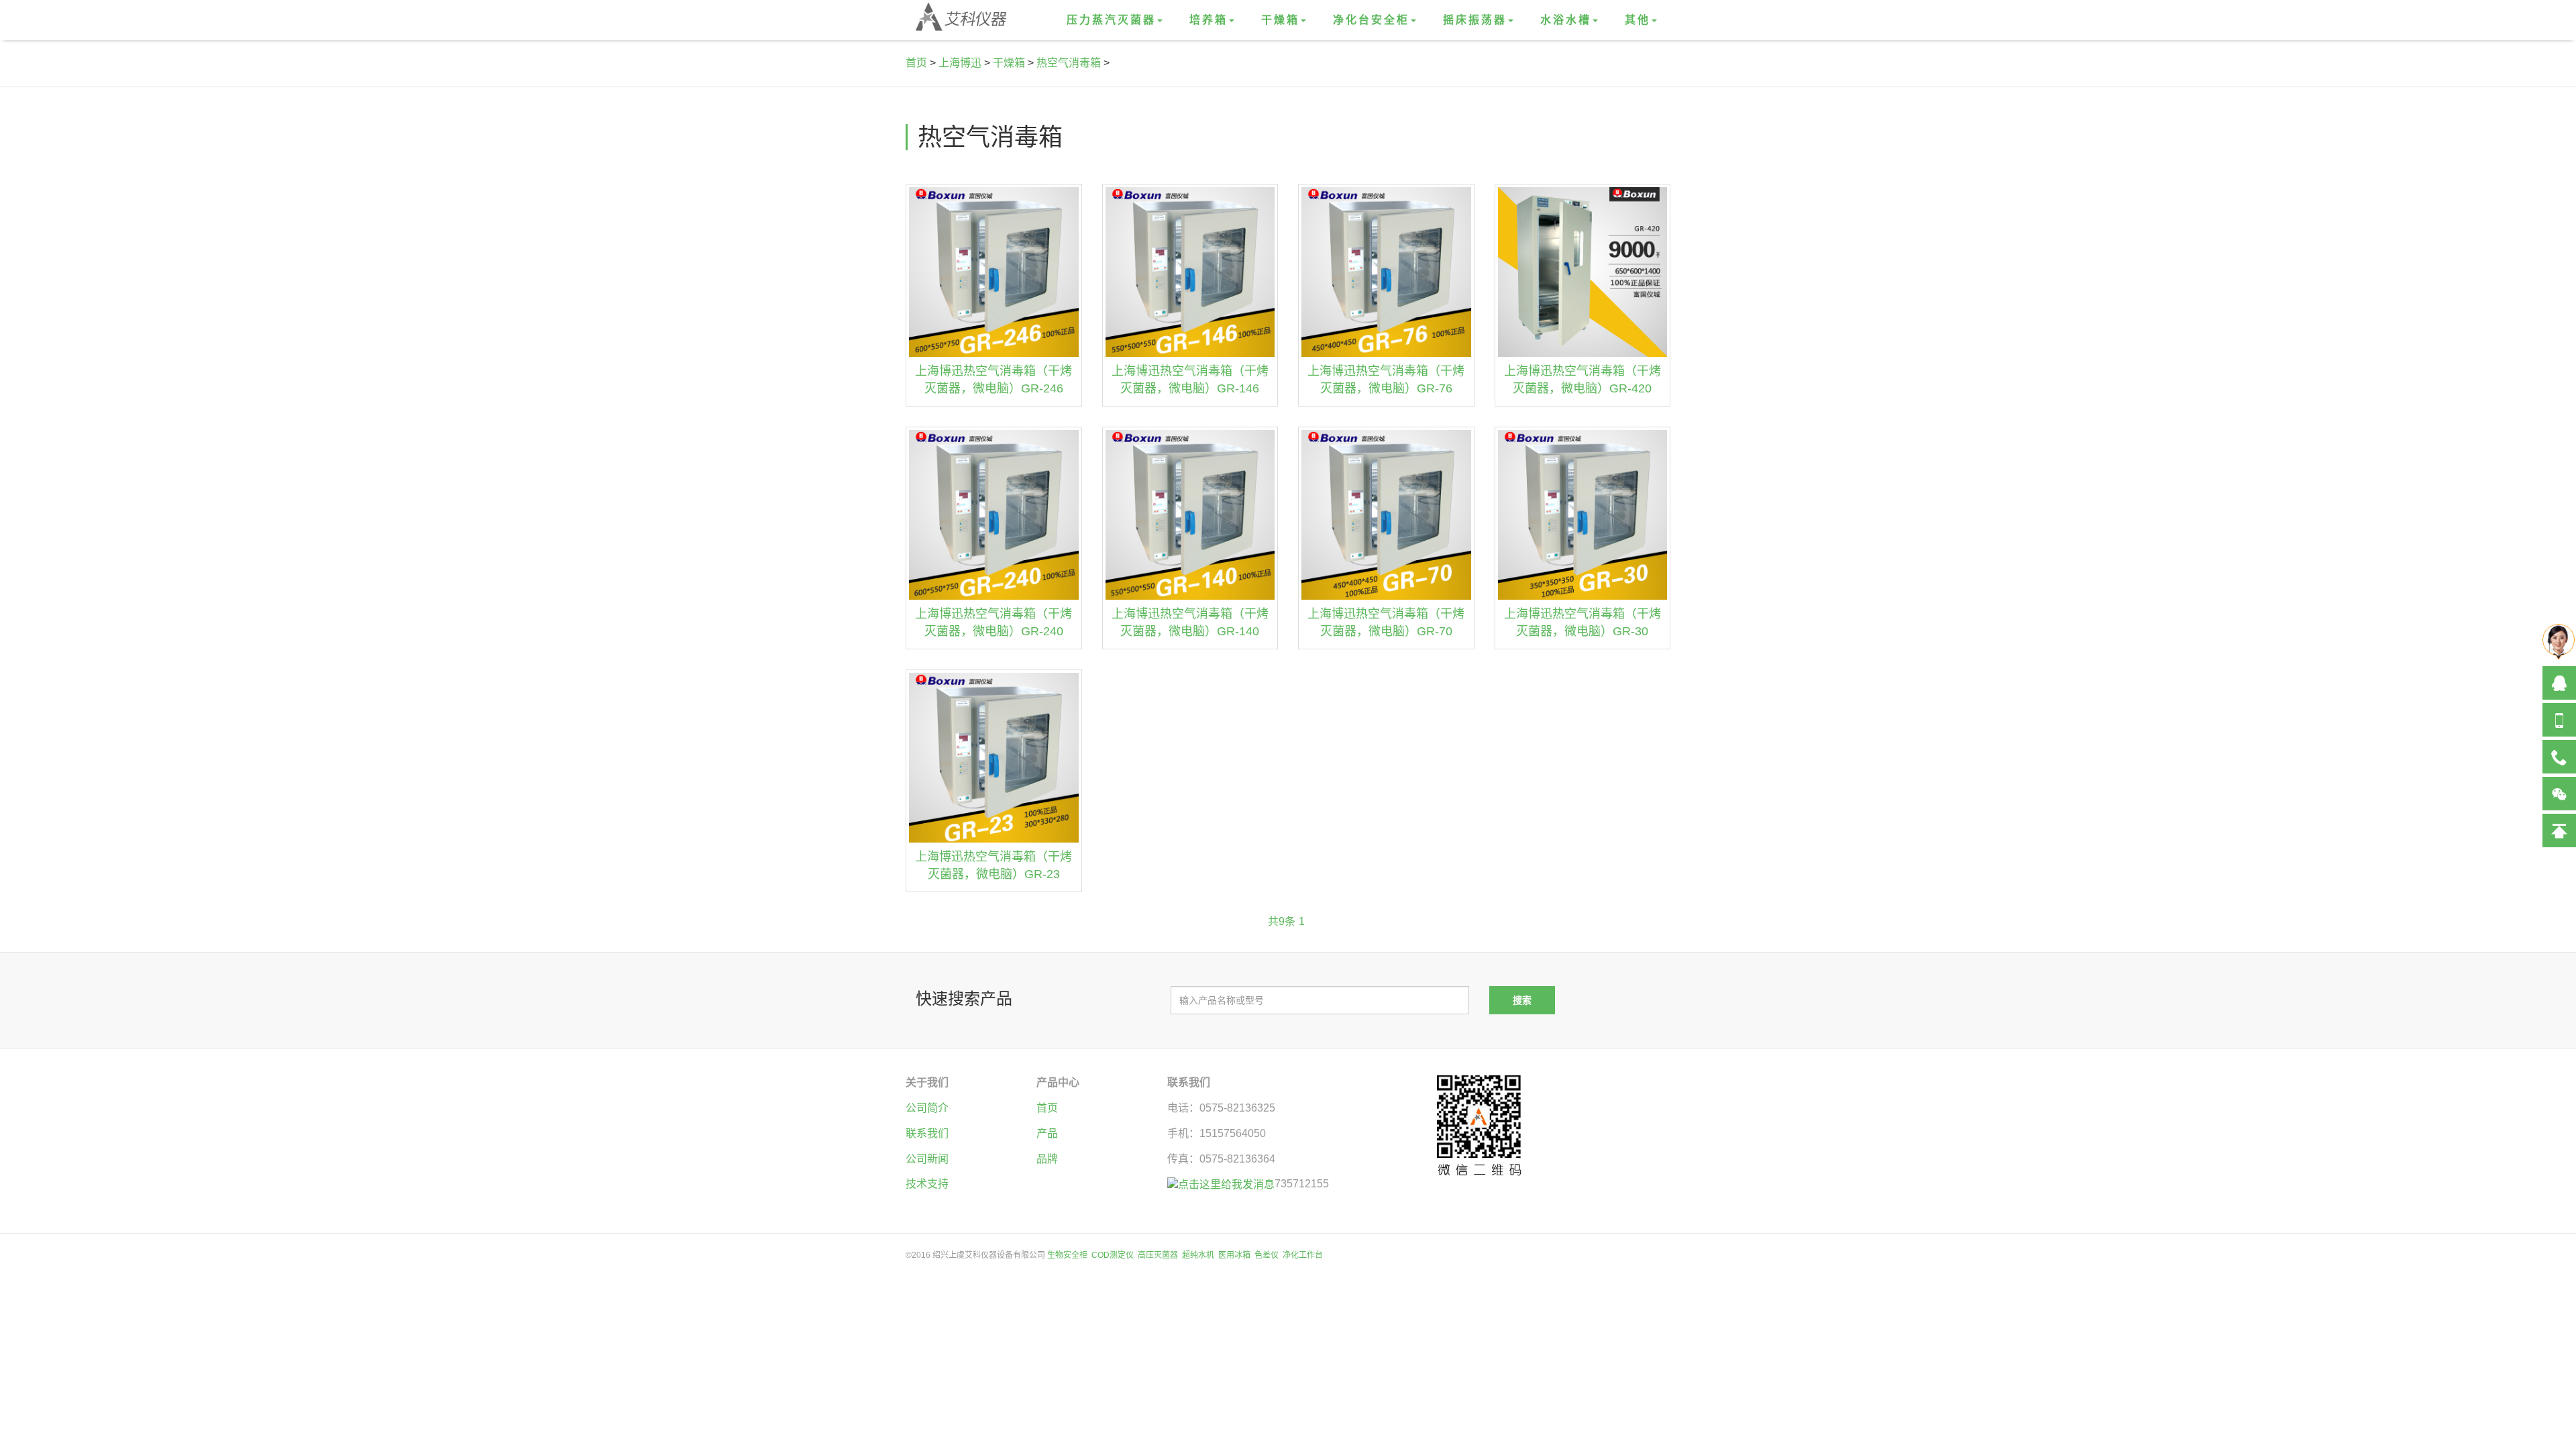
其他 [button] (1638, 20)
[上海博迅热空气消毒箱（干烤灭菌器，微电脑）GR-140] (1190, 515)
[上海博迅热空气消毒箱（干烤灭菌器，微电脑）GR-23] (994, 758)
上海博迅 (960, 63)
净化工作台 (1303, 1255)
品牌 (1047, 1159)
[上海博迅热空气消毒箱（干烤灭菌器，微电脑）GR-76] (1386, 272)
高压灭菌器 (1158, 1255)
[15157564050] (2559, 720)
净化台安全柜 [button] (1371, 20)
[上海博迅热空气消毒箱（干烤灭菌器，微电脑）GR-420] (1583, 272)
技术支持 (927, 1184)
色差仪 (1267, 1255)
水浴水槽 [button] (1566, 20)
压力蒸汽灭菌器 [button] (1111, 20)
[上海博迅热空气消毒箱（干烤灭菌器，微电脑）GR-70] (1386, 515)
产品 (1047, 1133)
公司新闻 (927, 1159)
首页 (916, 63)
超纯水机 (1198, 1255)
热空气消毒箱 (1069, 63)
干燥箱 (1009, 63)
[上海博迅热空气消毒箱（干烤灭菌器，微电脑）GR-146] (1190, 272)
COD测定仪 (1113, 1255)
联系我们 (927, 1133)
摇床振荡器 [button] (1475, 20)
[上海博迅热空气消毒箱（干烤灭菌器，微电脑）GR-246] (994, 272)
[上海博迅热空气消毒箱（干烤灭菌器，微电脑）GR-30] (1583, 515)
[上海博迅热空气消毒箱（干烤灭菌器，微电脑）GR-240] (994, 515)
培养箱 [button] (1209, 20)
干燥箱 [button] (1280, 20)
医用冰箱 (1234, 1255)
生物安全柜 (1067, 1255)
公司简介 (927, 1108)
